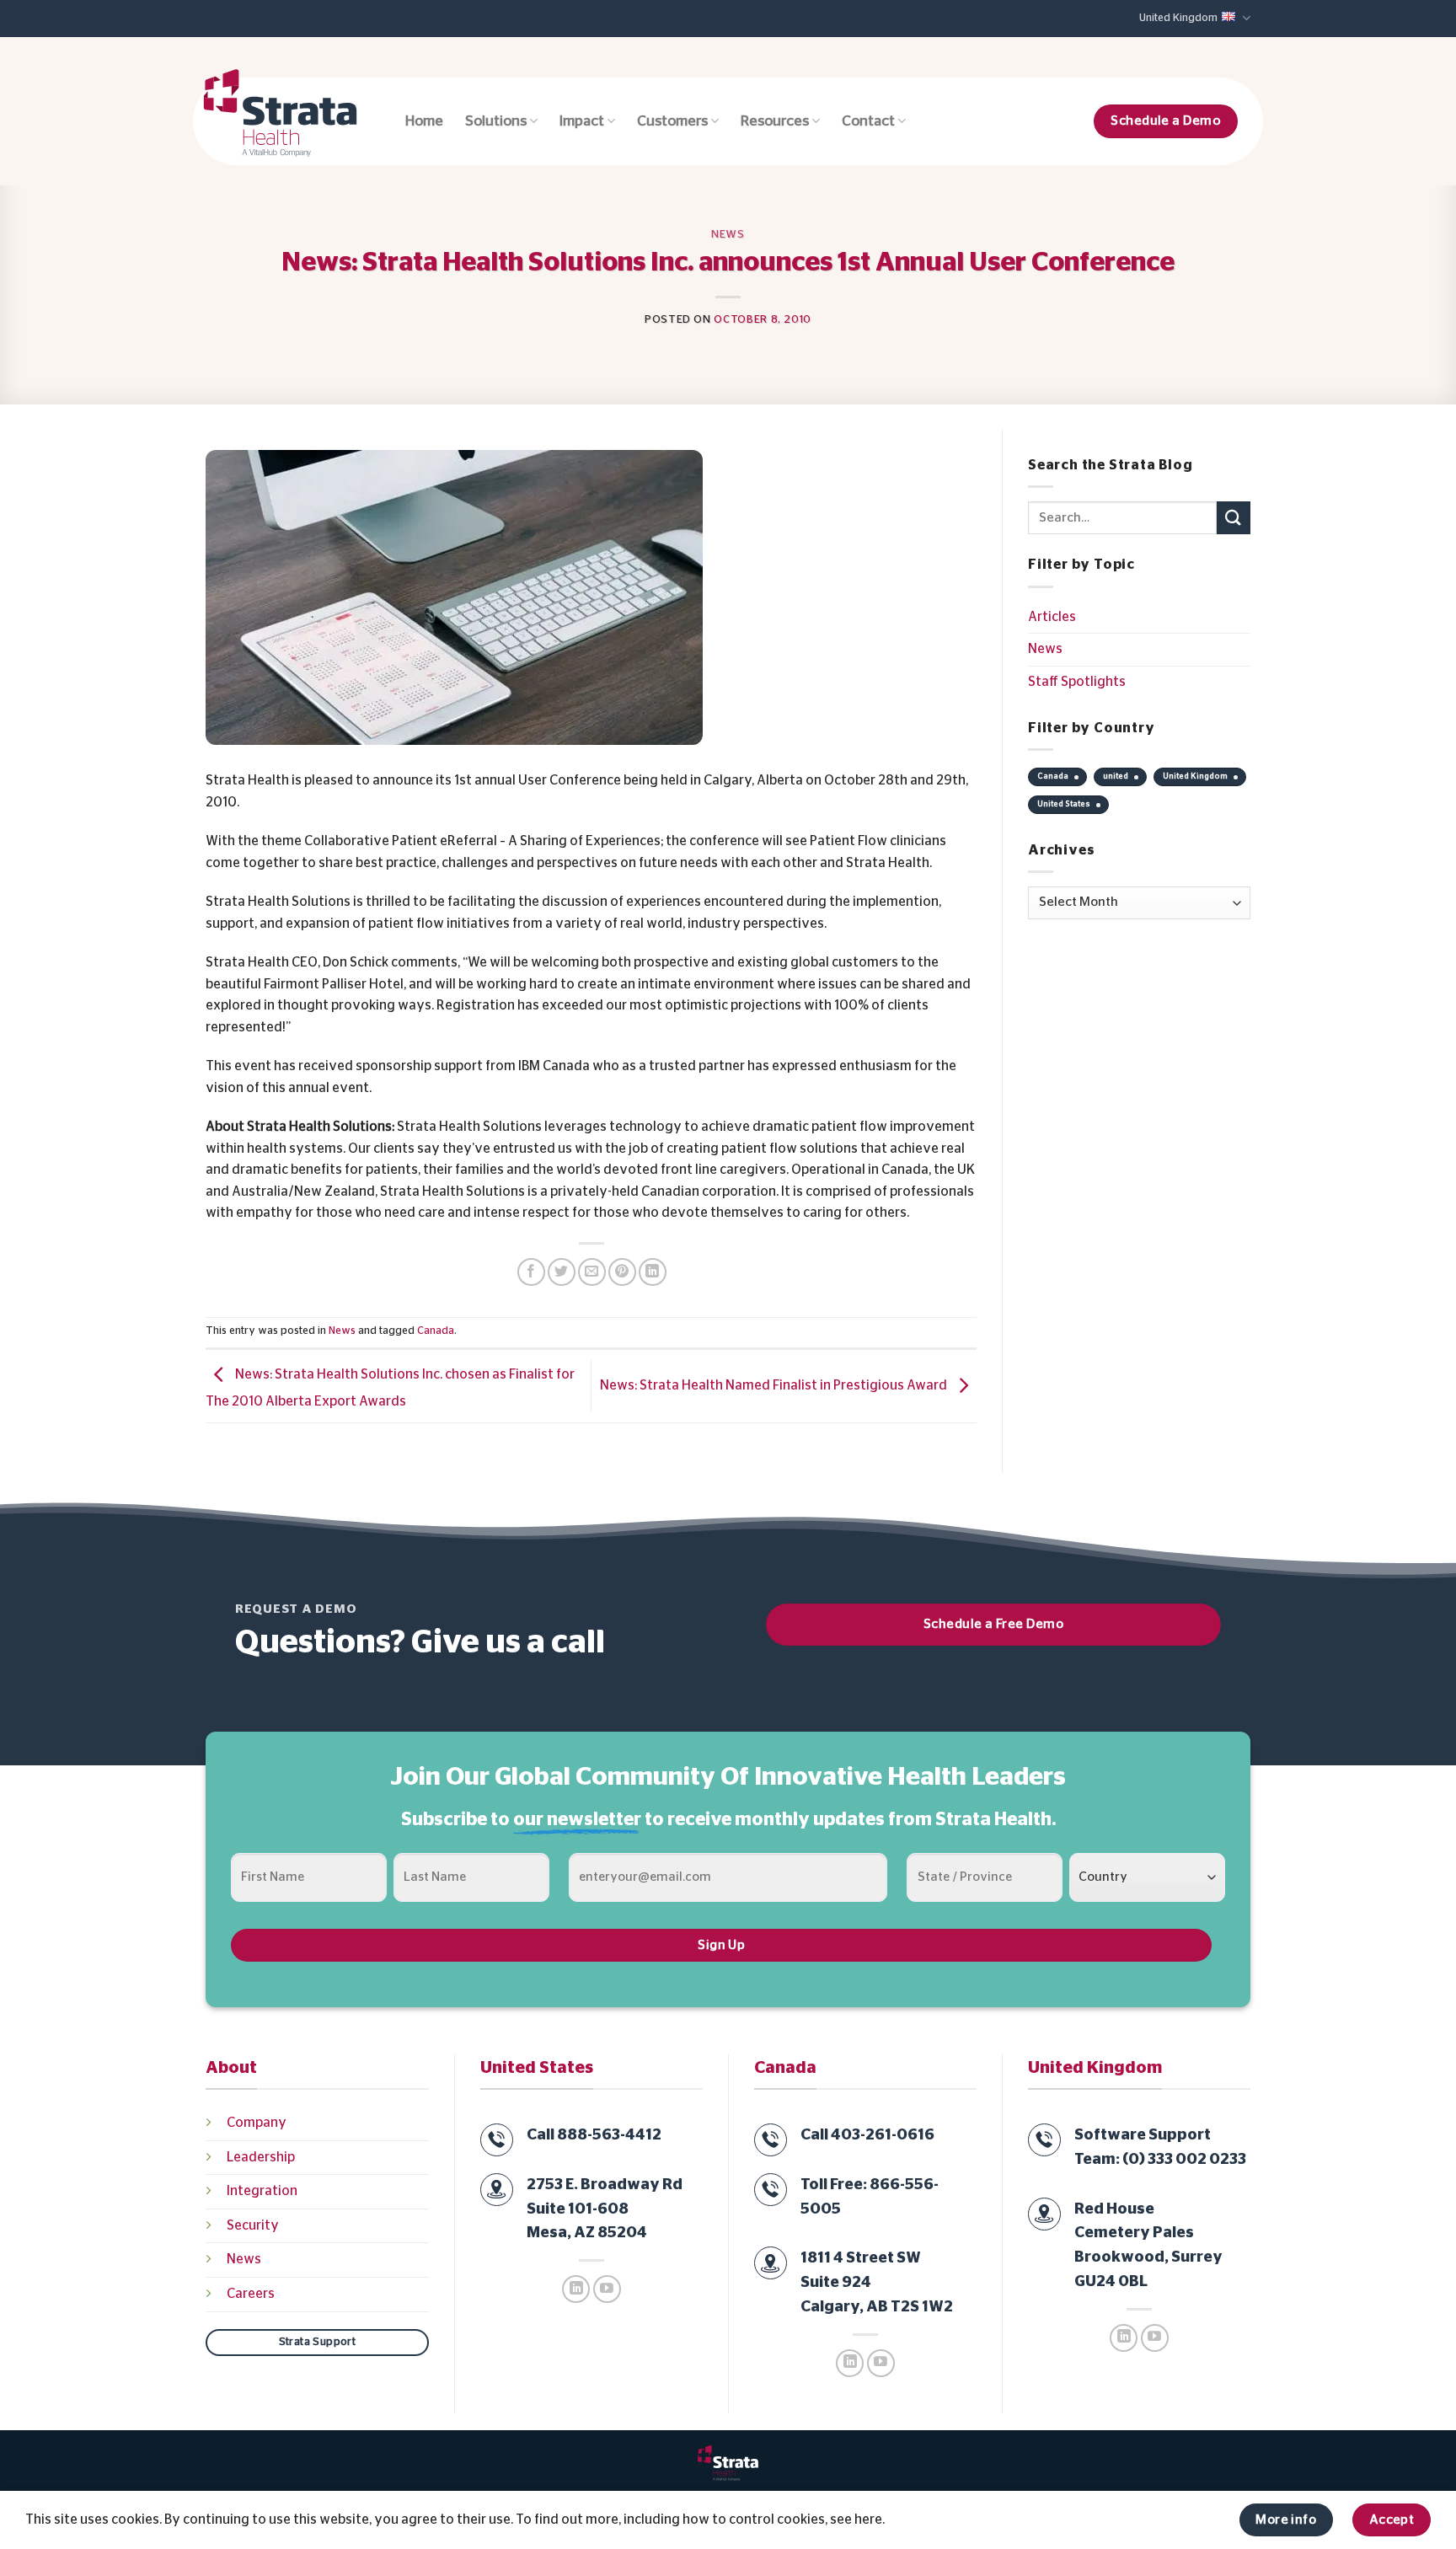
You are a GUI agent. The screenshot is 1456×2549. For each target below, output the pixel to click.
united (1116, 776)
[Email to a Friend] (592, 1272)
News (728, 235)
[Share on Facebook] (531, 1272)
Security (253, 2225)
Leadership (261, 2157)
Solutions (496, 121)
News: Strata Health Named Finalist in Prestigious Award (775, 1385)
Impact (582, 121)
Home (424, 121)
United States (1064, 804)
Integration (262, 2191)
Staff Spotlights (1077, 682)
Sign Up (721, 1945)
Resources (775, 121)
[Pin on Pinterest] (622, 1272)
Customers (672, 121)
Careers (251, 2294)
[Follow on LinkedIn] (576, 2289)
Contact (868, 121)
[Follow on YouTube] (607, 2289)
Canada (436, 1331)
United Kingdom (1178, 18)
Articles (1052, 617)
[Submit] (1234, 518)
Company (257, 2123)
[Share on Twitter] (562, 1272)
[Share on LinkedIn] (653, 1272)
